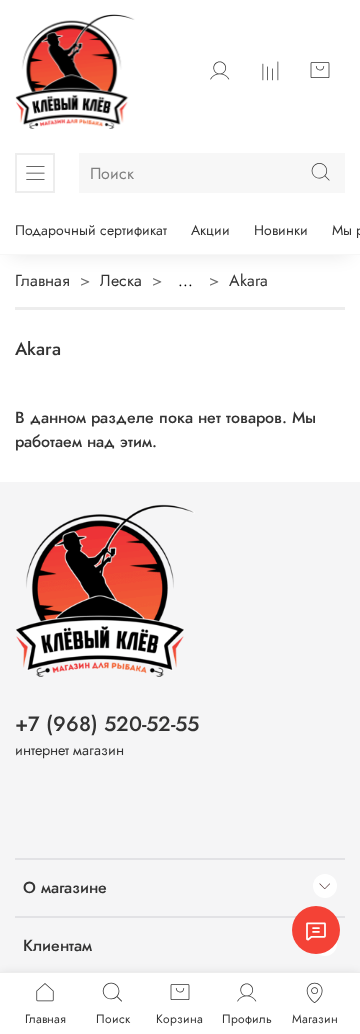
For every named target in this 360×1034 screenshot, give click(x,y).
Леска (121, 280)
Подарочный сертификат (91, 230)
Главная (42, 280)
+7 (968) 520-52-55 (107, 724)
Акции (210, 230)
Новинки (281, 230)
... (185, 281)
